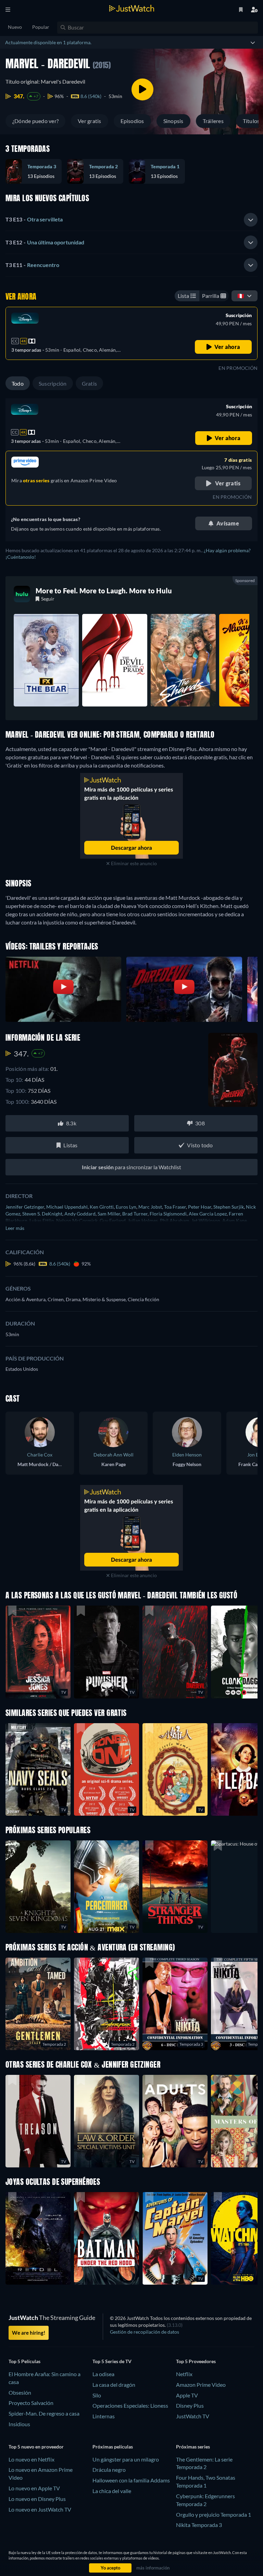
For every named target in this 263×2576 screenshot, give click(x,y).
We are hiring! (29, 2333)
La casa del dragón (114, 2385)
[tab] (131, 220)
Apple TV (187, 2395)
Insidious (19, 2424)
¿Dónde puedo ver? (35, 121)
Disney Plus (190, 2405)
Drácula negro (109, 2470)
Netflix (184, 2374)
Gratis (89, 383)
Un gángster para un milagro (126, 2459)
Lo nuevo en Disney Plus (37, 2499)
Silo (97, 2395)
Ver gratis (89, 121)
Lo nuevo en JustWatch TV (40, 2509)
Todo (18, 383)
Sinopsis (173, 121)
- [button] (34, 219)
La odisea (103, 2374)
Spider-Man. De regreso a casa (44, 2413)
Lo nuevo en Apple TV (34, 2488)
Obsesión (20, 2392)
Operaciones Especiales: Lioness (130, 2405)
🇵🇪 (241, 296)
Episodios (132, 121)
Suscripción (53, 383)
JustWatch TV (193, 2416)
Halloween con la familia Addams (131, 2480)
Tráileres (213, 121)
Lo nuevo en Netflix (32, 2459)
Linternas (104, 2416)
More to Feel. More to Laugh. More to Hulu (104, 591)
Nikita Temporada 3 (199, 2525)
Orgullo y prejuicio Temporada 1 (214, 2514)
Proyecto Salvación (31, 2403)
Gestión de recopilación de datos (145, 2332)
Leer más (15, 1228)
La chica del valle (112, 2491)
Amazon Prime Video (201, 2385)
